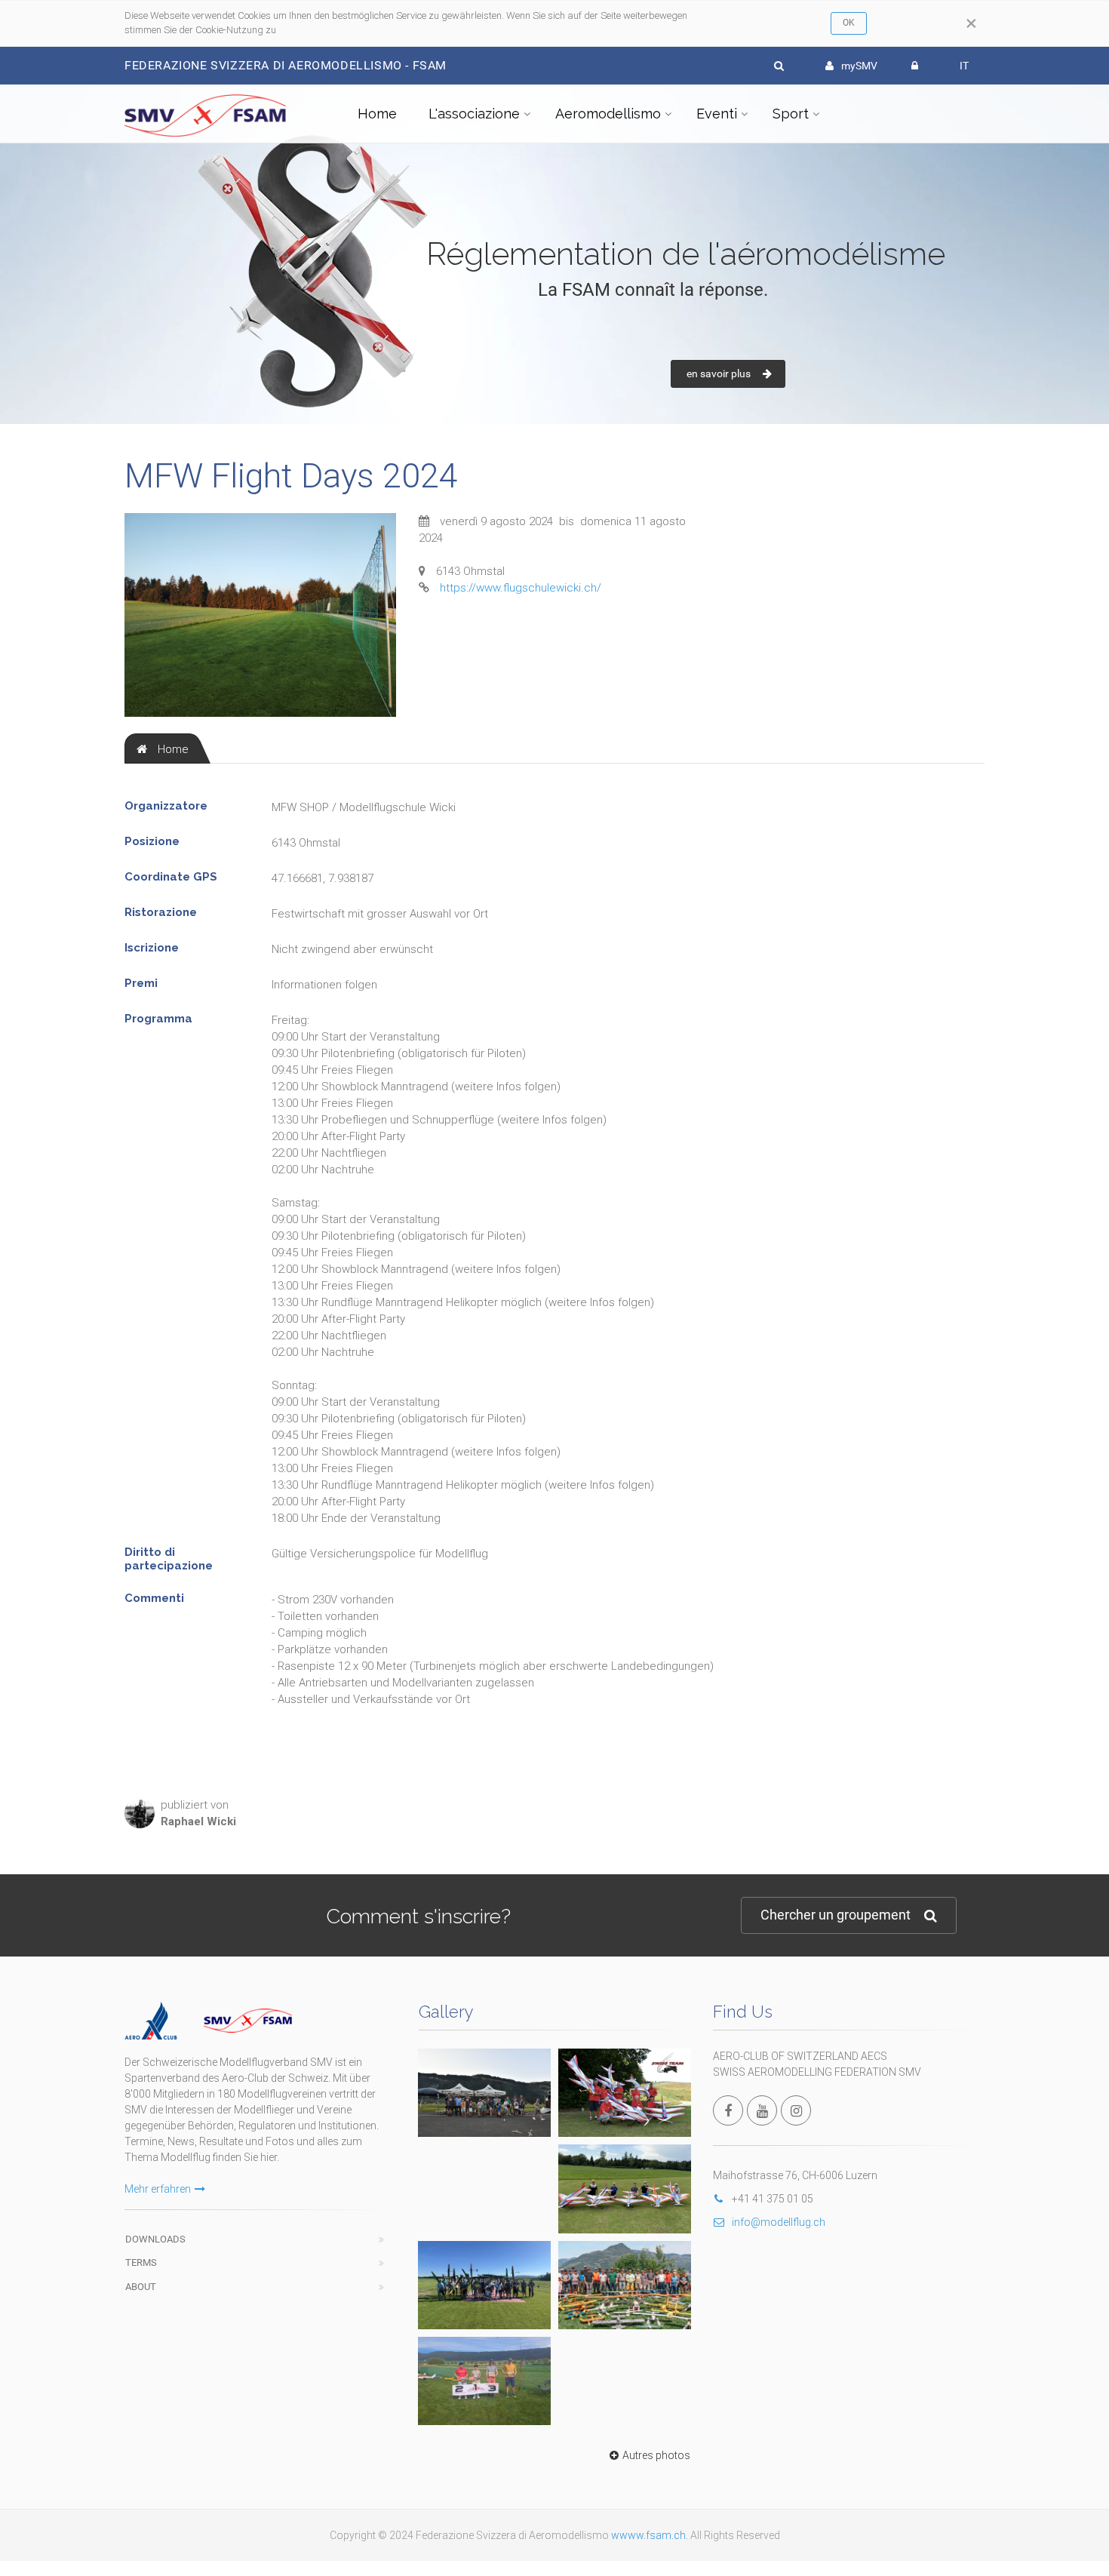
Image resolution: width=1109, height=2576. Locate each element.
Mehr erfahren (158, 2189)
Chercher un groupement (836, 1915)
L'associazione (474, 114)
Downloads (155, 2239)
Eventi (717, 114)
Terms (141, 2262)
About (141, 2287)
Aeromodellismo (608, 114)
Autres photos (656, 2455)
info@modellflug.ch (779, 2222)
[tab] (163, 749)
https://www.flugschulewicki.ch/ (521, 588)
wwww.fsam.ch (648, 2535)
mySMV (859, 66)
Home (377, 114)
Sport (791, 114)
